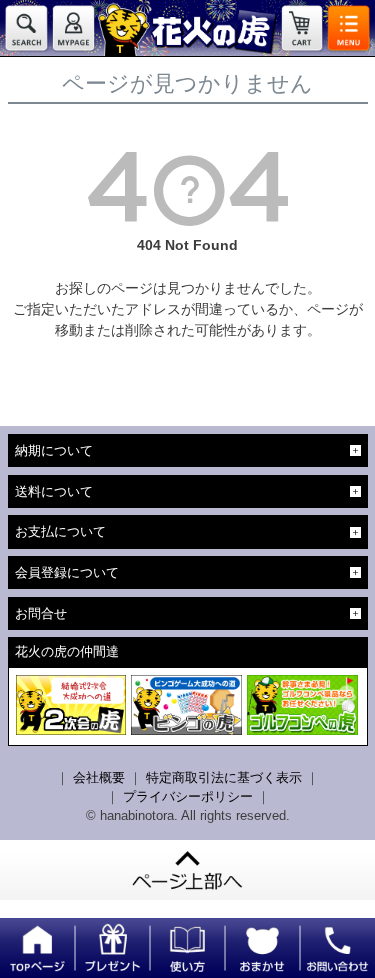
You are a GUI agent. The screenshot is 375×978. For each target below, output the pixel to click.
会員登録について (67, 572)
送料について (54, 491)
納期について (54, 450)
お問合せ (41, 613)
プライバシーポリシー (188, 796)
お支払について (60, 531)
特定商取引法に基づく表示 (224, 777)
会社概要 (99, 777)
